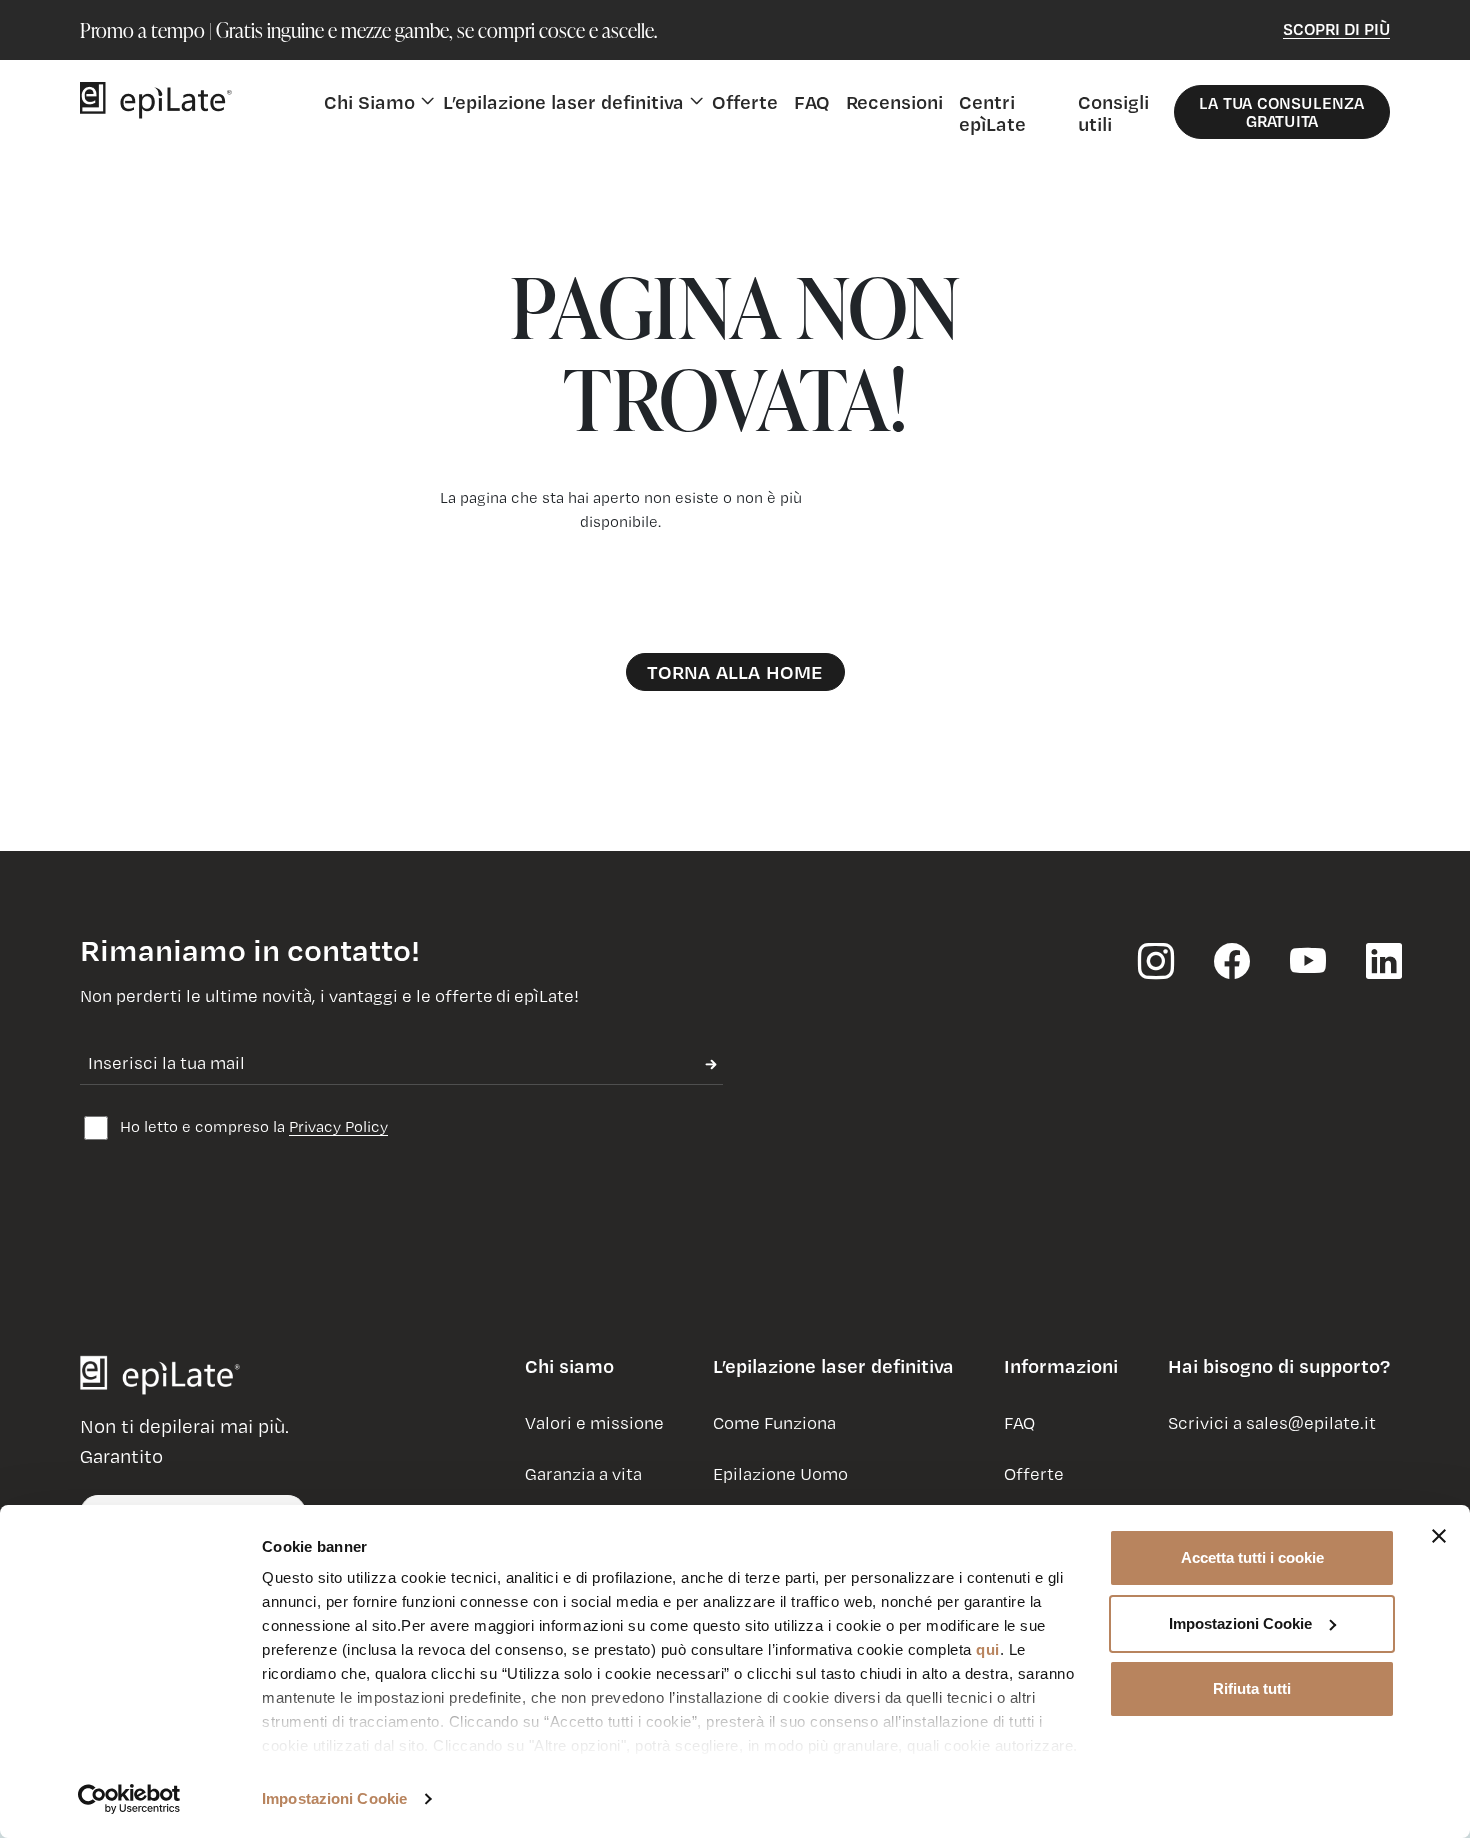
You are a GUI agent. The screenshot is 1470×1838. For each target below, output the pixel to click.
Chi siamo (569, 1366)
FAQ (812, 101)
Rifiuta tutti (1252, 1688)
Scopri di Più (1336, 28)
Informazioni (1061, 1366)
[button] (569, 1374)
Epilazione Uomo (780, 1473)
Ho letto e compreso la (252, 1126)
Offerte (745, 101)
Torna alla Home (735, 671)
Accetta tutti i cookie (1252, 1557)
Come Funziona (774, 1422)
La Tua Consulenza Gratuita (1281, 111)
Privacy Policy (338, 1126)
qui (988, 1649)
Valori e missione (594, 1422)
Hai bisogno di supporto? (1279, 1366)
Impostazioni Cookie (334, 1798)
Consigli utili (1113, 112)
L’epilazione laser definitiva (833, 1366)
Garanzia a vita (583, 1473)
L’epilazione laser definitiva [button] (563, 101)
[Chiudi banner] (1439, 1536)
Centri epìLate (992, 112)
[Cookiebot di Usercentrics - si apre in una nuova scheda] (129, 1799)
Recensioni (894, 101)
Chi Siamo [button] (369, 101)
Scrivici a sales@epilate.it (1272, 1422)
